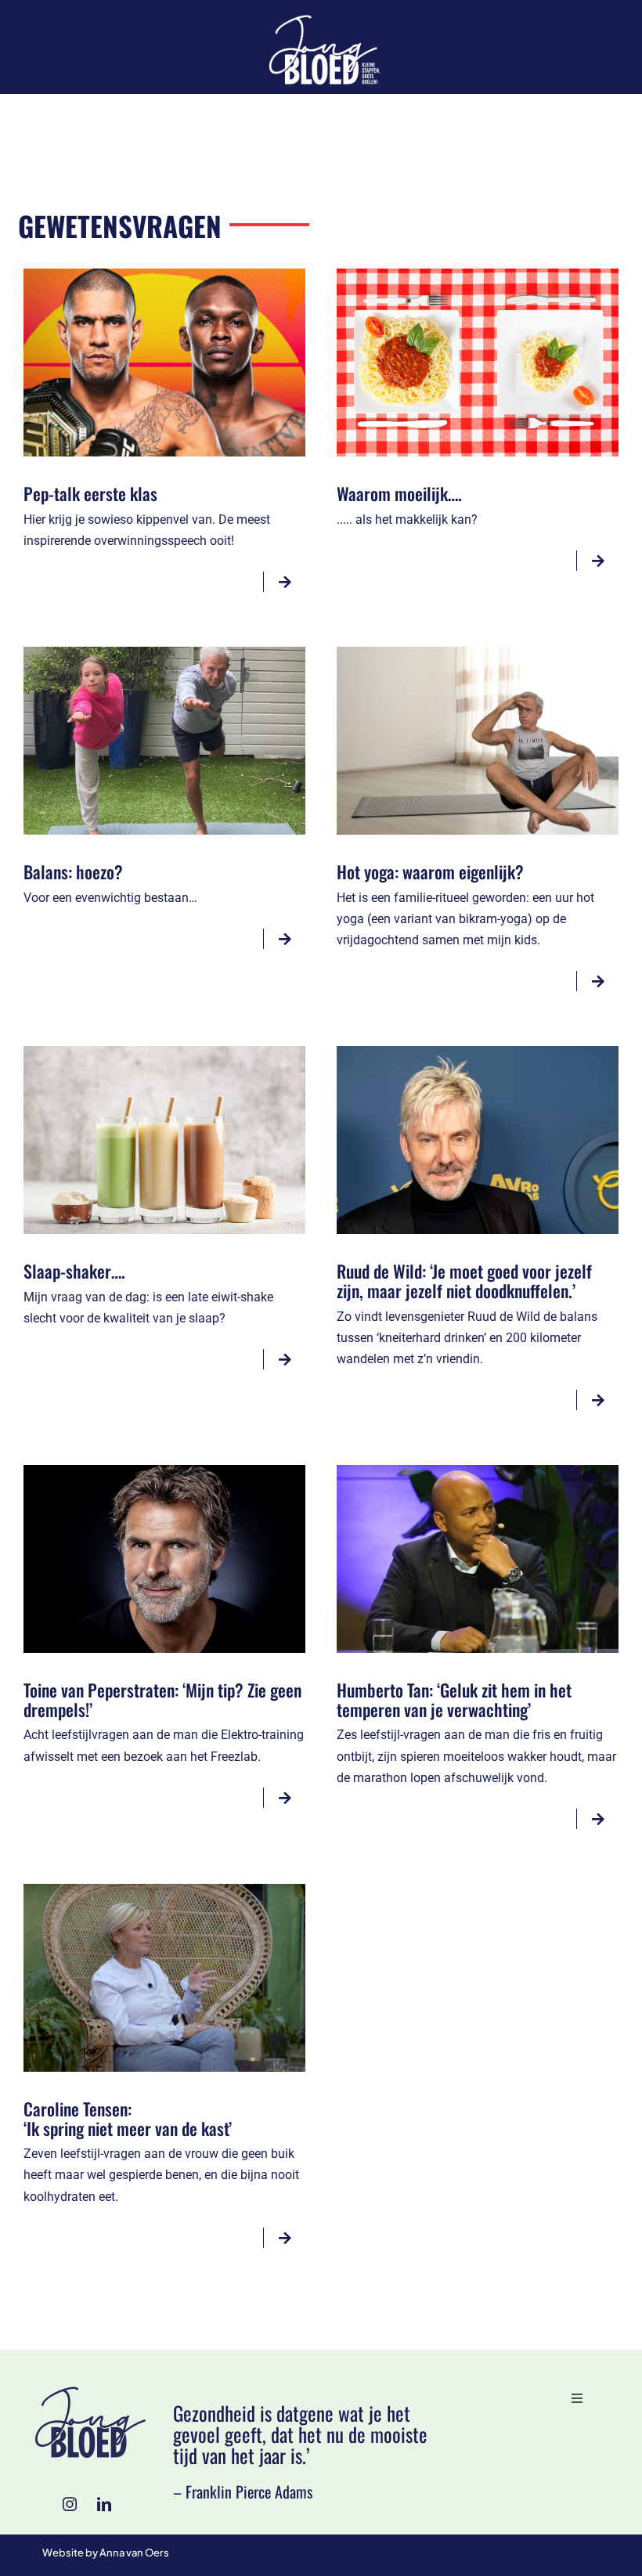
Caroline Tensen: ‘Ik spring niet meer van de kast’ (128, 2118)
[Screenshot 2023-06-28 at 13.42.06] (164, 1890)
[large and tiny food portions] (478, 274)
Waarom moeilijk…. (399, 493)
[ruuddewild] (478, 1052)
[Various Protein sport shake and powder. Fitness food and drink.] (164, 1052)
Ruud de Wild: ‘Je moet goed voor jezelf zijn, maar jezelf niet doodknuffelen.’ (464, 1281)
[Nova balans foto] (164, 653)
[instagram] (70, 2504)
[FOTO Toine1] (164, 1471)
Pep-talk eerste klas (90, 493)
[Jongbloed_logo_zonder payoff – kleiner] (87, 2388)
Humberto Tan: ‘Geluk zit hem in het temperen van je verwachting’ (454, 1699)
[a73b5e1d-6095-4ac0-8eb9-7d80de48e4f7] (164, 274)
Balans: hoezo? (73, 871)
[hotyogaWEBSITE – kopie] (478, 653)
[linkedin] (104, 2504)
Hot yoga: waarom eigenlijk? (430, 871)
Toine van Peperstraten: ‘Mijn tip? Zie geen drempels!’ (162, 1699)
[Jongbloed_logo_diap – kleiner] (321, 17)
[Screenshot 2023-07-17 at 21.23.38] (478, 1471)
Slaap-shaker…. (74, 1271)
